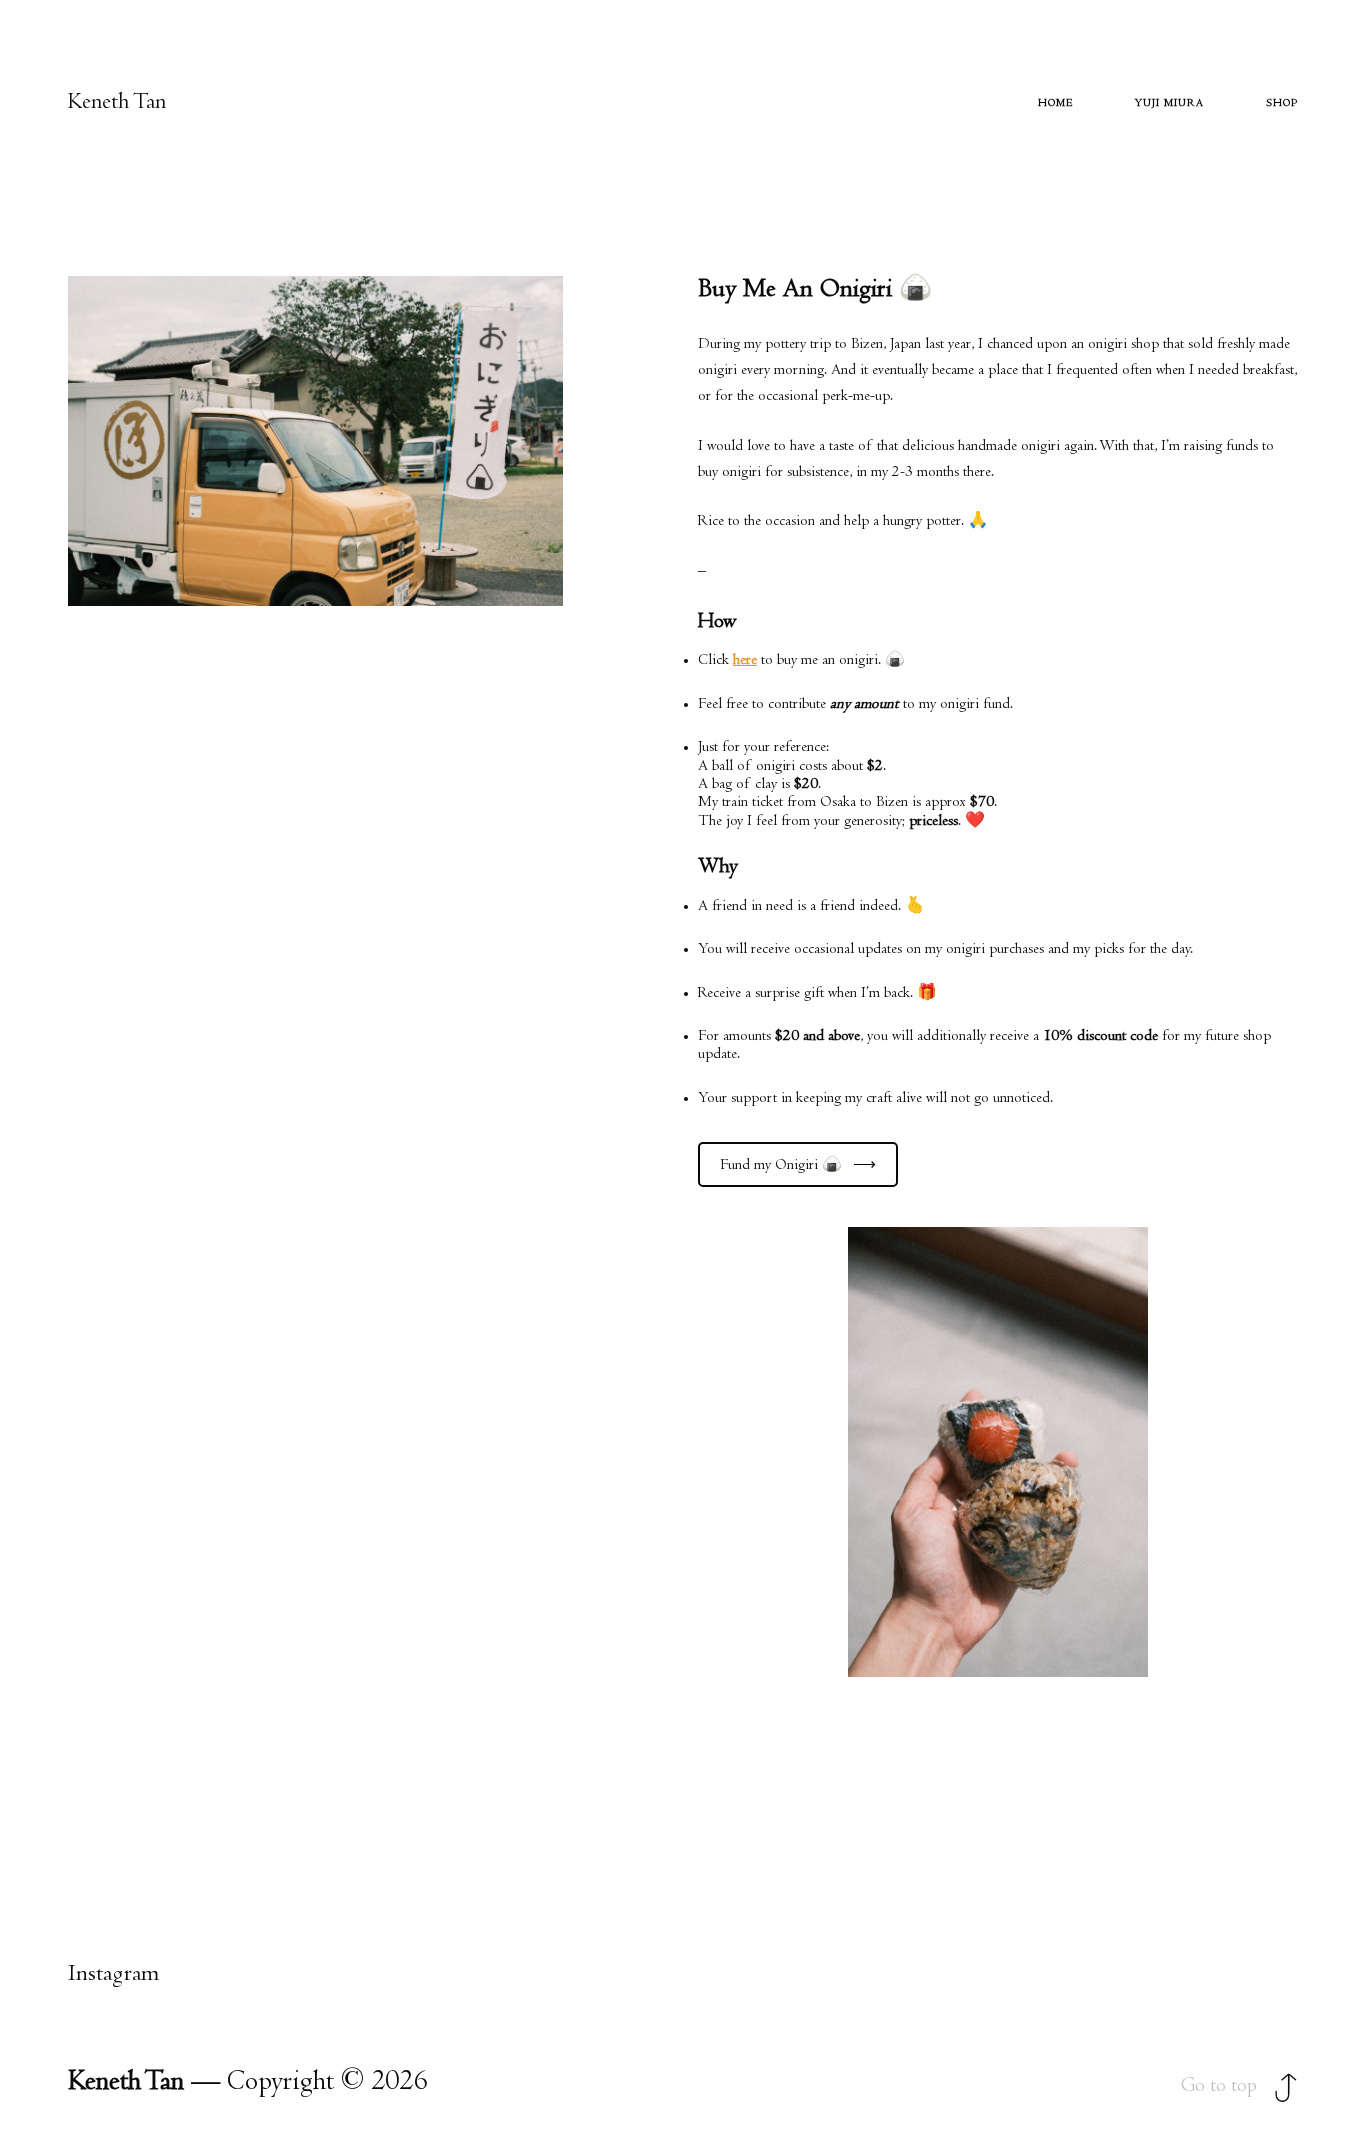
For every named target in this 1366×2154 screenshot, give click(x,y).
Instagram (113, 1975)
